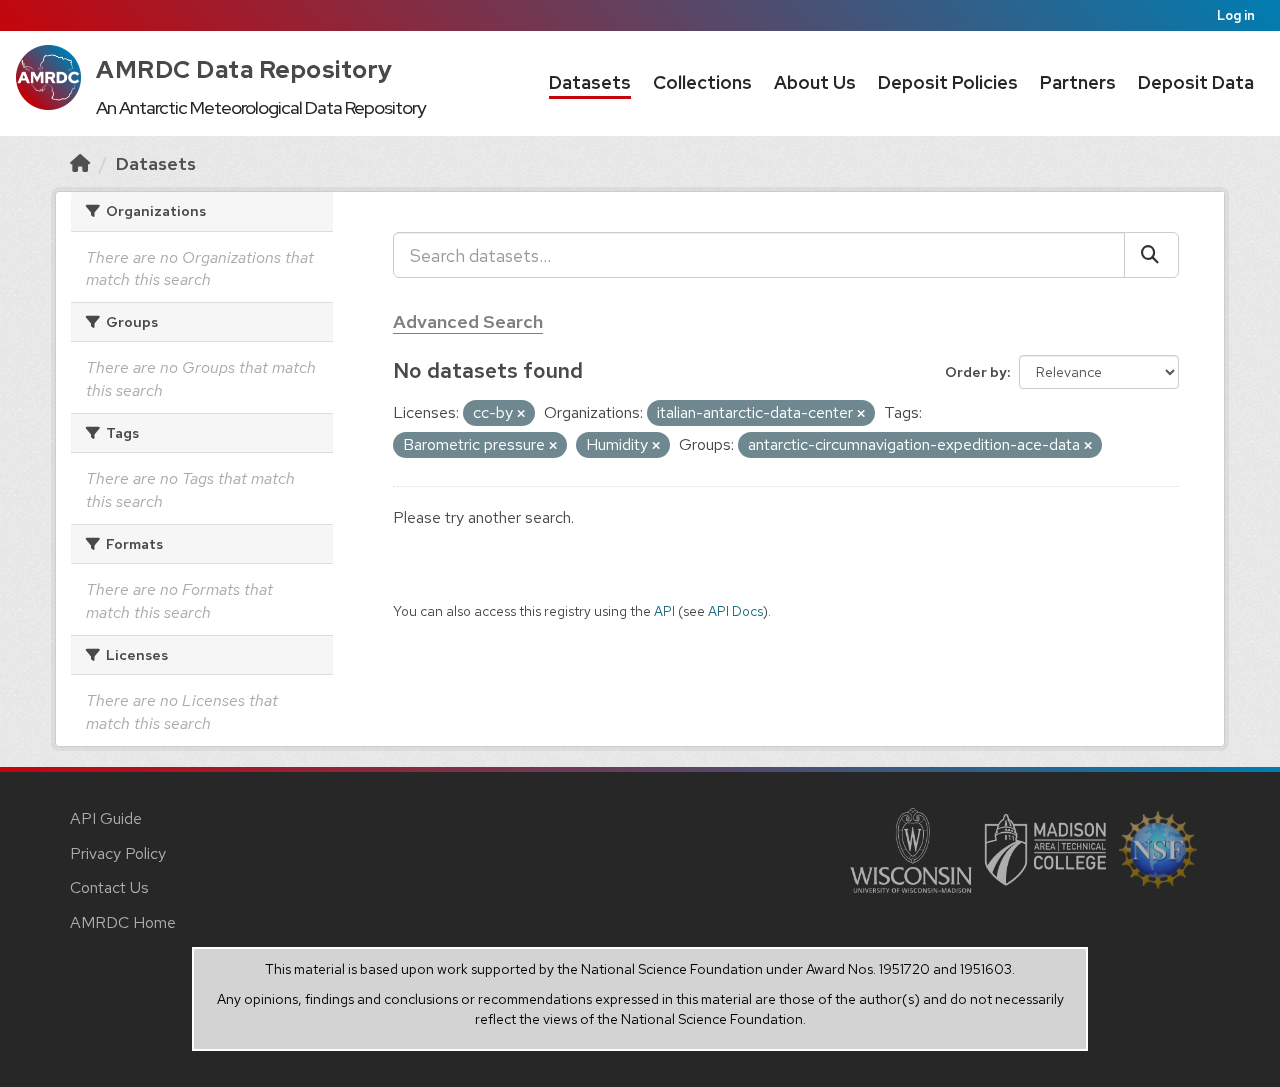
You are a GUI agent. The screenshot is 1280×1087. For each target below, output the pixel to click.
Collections (702, 82)
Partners (1078, 82)
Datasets (590, 82)
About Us (815, 82)
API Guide (106, 818)
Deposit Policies (948, 82)
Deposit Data (1196, 82)
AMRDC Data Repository (244, 69)
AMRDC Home (123, 922)
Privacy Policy (118, 853)
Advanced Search (468, 321)
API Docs (735, 611)
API (664, 611)
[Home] (80, 163)
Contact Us (109, 887)
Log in (1236, 15)
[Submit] (1151, 255)
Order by (976, 372)
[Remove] (521, 414)
